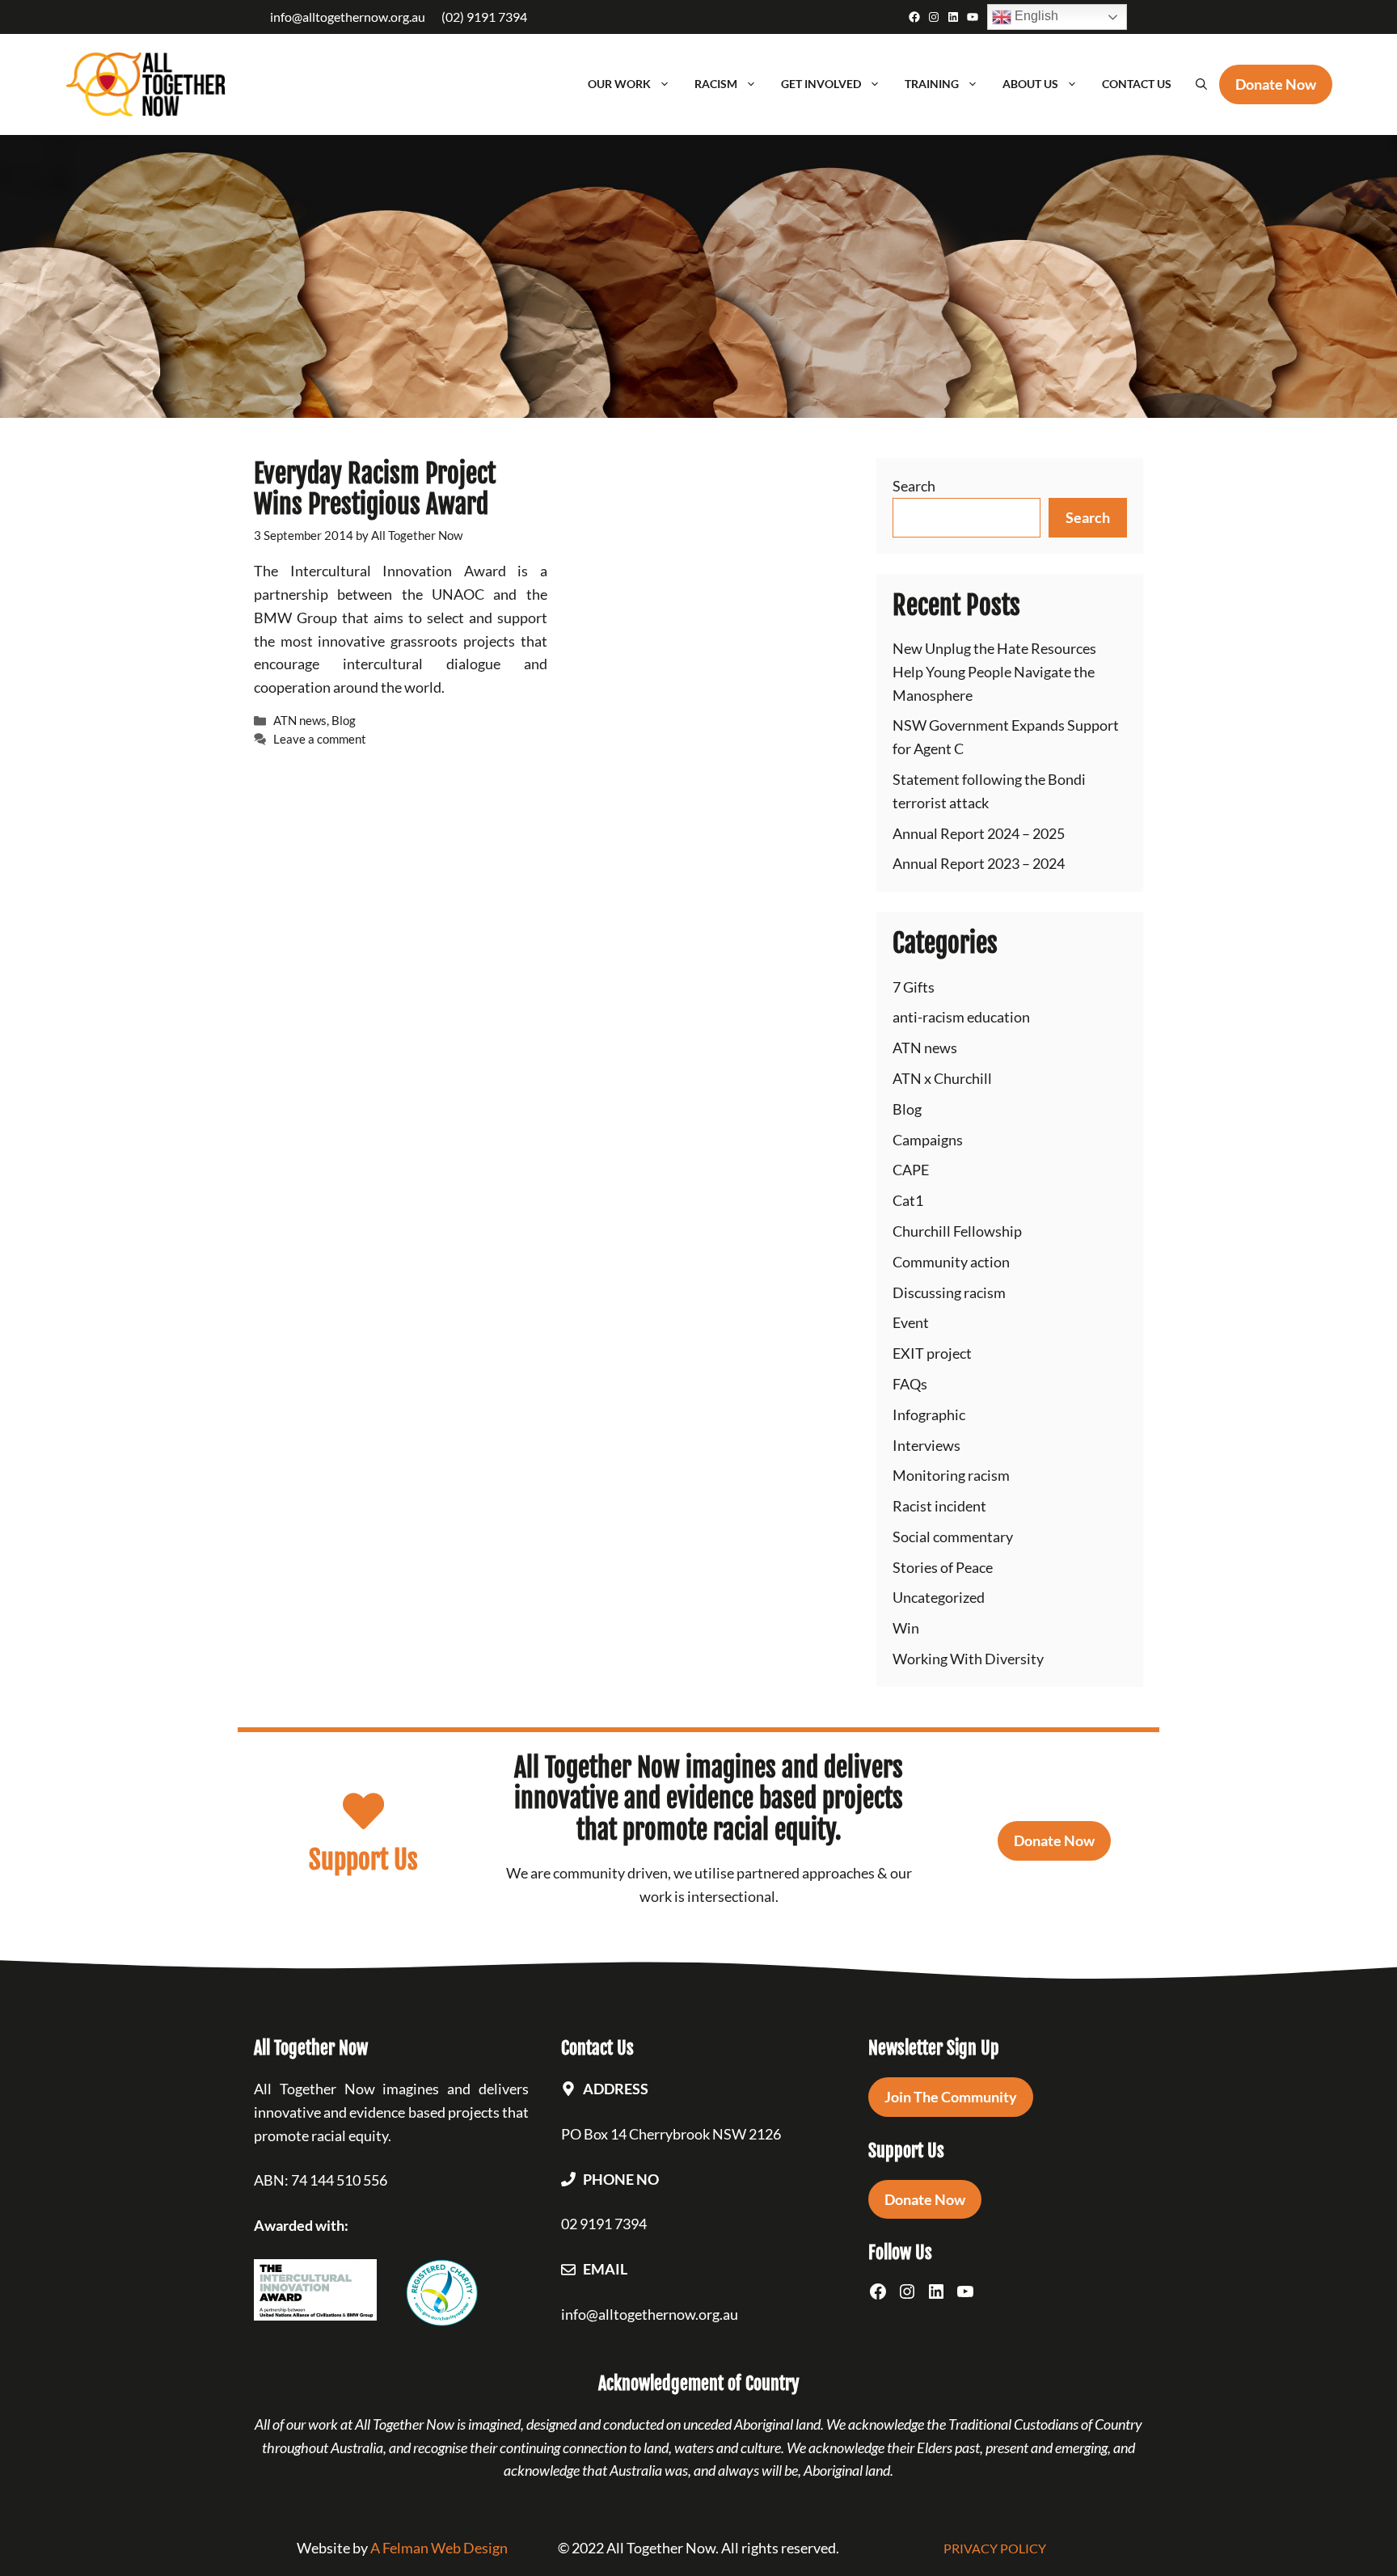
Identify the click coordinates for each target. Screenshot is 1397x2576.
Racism (716, 84)
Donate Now (1054, 1840)
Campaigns (928, 1140)
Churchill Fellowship (957, 1231)
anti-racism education (961, 1017)
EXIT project (932, 1353)
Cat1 (908, 1200)
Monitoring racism (951, 1475)
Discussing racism (949, 1292)
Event (911, 1322)
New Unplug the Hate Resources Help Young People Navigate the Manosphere (994, 672)
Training (932, 84)
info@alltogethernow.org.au (348, 17)
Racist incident (939, 1506)
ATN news (300, 720)
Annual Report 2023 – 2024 (979, 863)
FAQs (910, 1384)
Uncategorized (939, 1597)
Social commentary (953, 1537)
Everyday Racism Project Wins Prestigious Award (375, 489)
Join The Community (951, 2097)
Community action (951, 1262)
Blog (344, 720)
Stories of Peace (943, 1567)
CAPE (911, 1170)
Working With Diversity (968, 1659)
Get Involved (821, 84)
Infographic (929, 1414)
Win (906, 1628)
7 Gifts (914, 987)
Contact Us (1137, 84)
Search (914, 486)
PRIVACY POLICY (995, 2548)
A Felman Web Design (439, 2548)
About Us (1030, 84)
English (1035, 16)
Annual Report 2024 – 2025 (979, 833)
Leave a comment (320, 739)
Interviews (926, 1445)
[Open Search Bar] (1201, 84)
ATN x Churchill (942, 1078)
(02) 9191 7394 (484, 17)
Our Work (619, 84)
